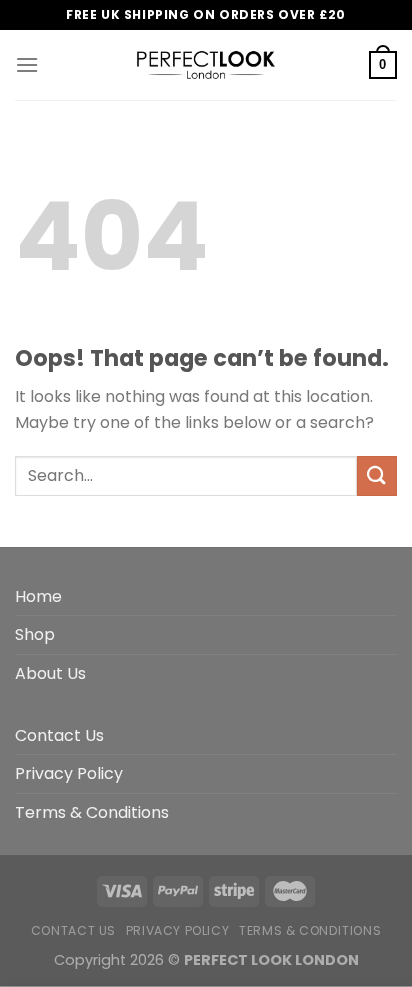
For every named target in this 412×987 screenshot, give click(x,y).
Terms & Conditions (92, 812)
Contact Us (59, 735)
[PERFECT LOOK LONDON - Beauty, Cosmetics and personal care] (206, 65)
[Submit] (377, 475)
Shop (35, 634)
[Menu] (27, 64)
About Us (50, 673)
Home (38, 596)
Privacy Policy (69, 773)
